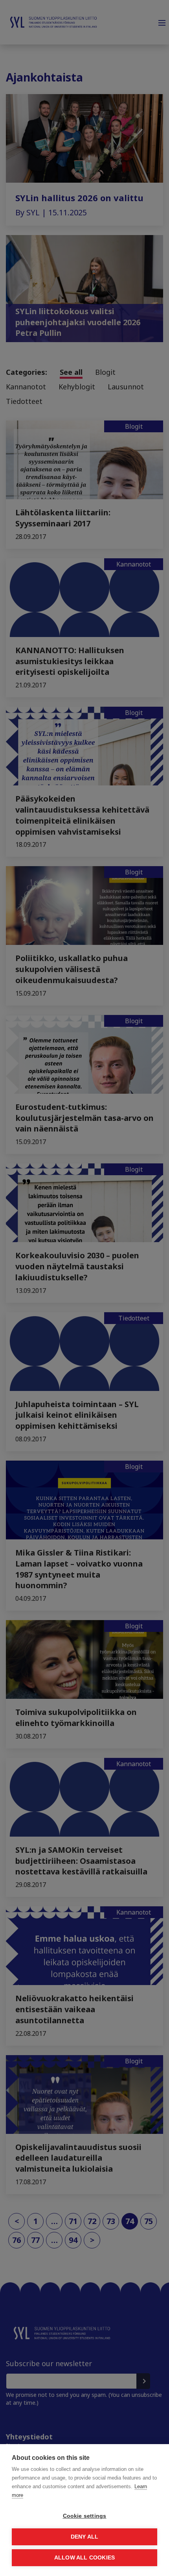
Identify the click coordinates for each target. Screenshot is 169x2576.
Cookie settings (85, 2516)
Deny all (85, 2537)
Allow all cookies (84, 2558)
